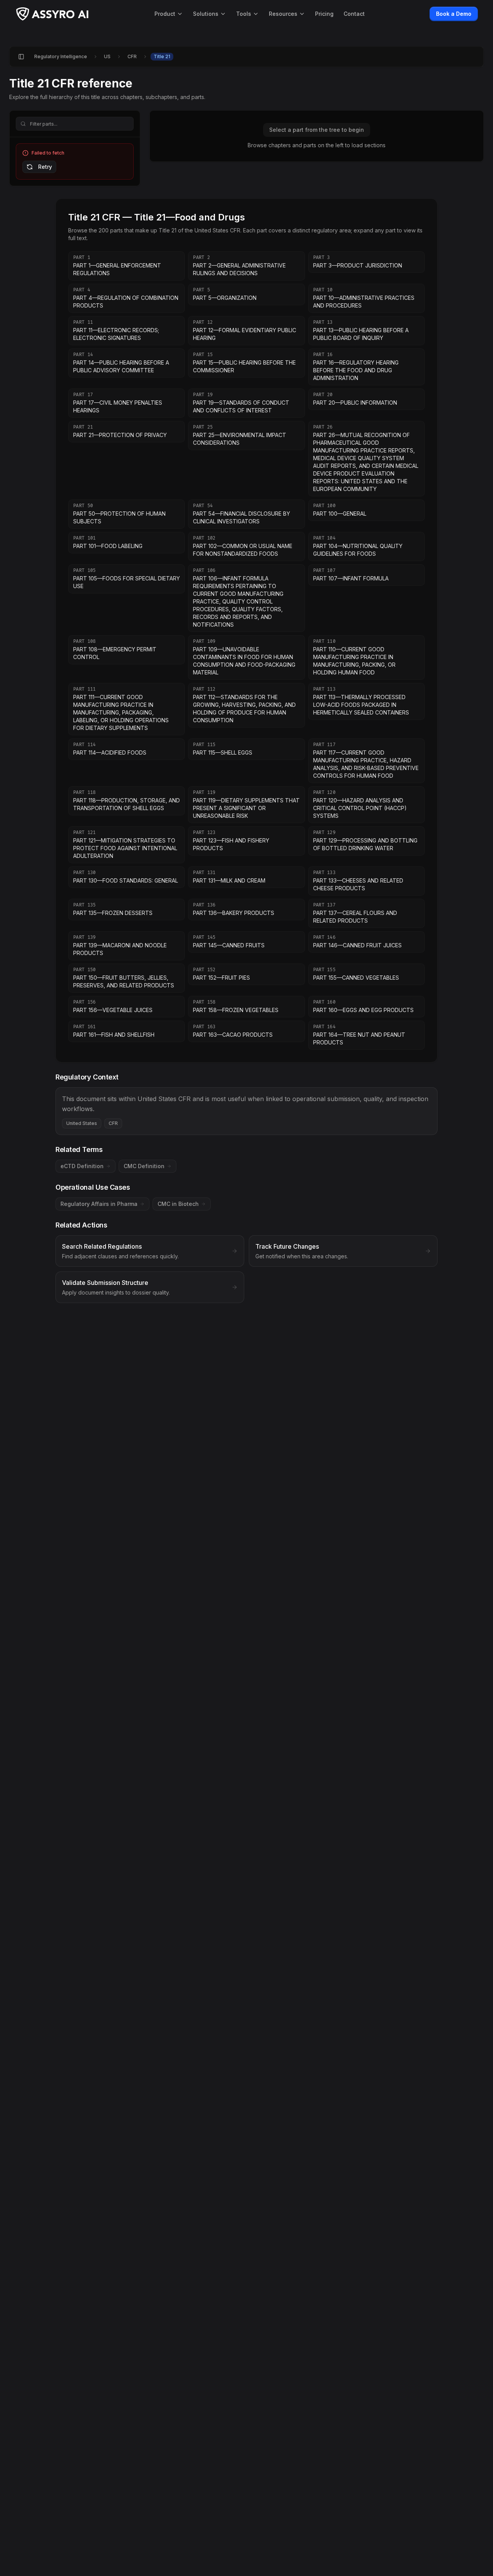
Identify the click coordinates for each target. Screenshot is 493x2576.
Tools (244, 14)
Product (165, 14)
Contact (354, 14)
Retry (45, 167)
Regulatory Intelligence (61, 56)
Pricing (324, 14)
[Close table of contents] (21, 57)
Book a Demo (454, 14)
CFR (132, 56)
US (107, 56)
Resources (283, 14)
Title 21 (162, 56)
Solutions (206, 14)
